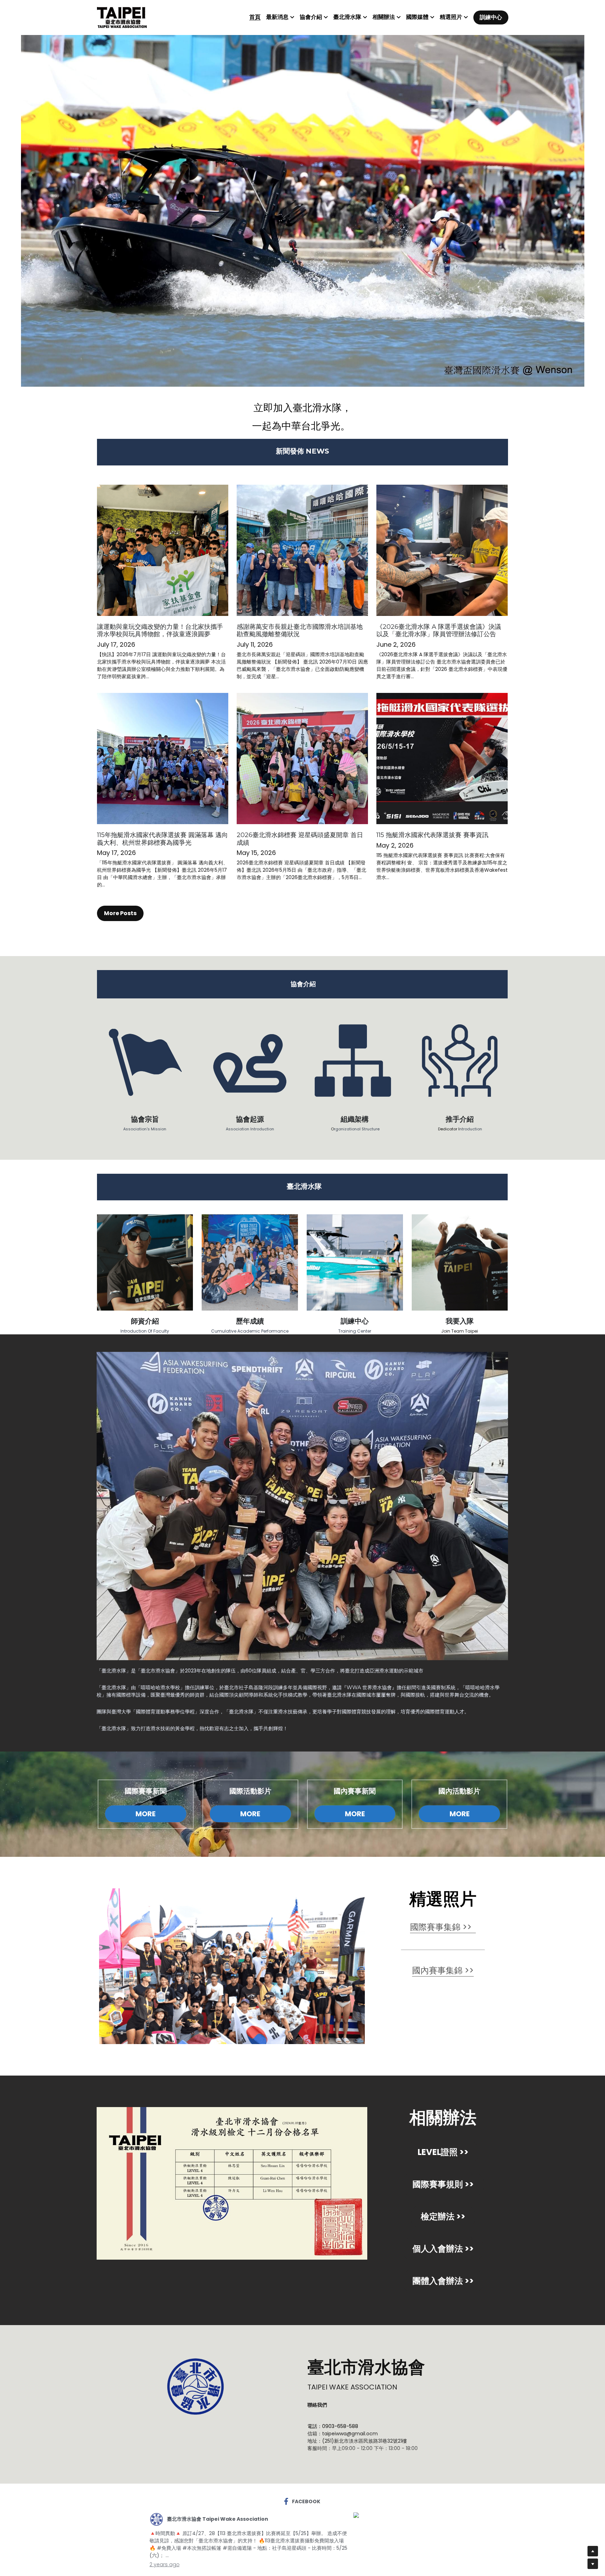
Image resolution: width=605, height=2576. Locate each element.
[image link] (122, 17)
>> (468, 1970)
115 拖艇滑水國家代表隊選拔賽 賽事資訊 (432, 835)
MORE (145, 1814)
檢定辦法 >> (443, 2216)
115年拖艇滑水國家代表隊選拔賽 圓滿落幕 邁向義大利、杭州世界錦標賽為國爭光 (162, 839)
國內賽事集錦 (437, 1970)
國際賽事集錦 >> (442, 1927)
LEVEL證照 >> (443, 2152)
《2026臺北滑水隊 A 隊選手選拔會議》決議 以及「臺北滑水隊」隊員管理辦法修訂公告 (439, 631)
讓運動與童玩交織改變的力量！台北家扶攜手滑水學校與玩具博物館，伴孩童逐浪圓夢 (160, 631)
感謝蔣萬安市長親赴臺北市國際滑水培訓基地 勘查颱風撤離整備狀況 (300, 631)
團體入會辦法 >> (443, 2281)
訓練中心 (491, 17)
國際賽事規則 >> (443, 2184)
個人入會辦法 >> (443, 2249)
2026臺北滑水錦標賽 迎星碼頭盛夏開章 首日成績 (300, 839)
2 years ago (165, 2564)
